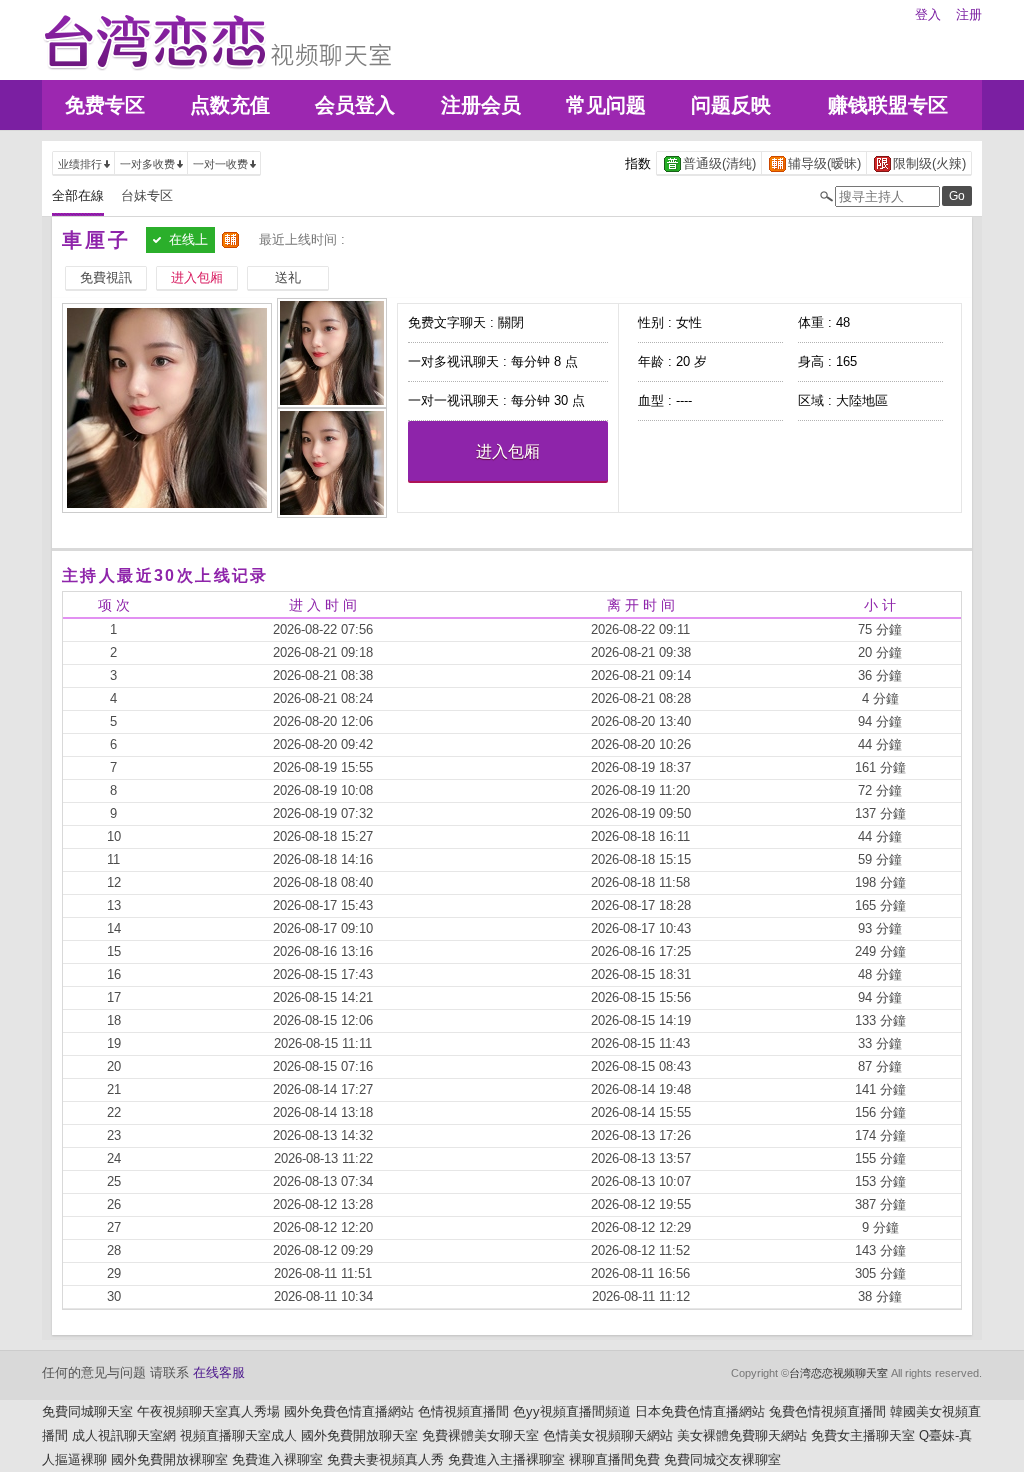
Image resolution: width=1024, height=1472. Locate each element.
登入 (928, 14)
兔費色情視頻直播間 (827, 1411)
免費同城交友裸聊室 (722, 1459)
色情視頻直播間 (463, 1411)
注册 (969, 14)
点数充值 (230, 105)
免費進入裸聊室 (277, 1459)
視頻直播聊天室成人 (238, 1435)
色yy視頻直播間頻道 (572, 1411)
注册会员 (481, 105)
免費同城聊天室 (87, 1411)
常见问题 (606, 105)
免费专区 (105, 105)
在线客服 (219, 1372)
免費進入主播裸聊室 (506, 1459)
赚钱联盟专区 (888, 105)
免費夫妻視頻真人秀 (385, 1459)
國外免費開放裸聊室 (169, 1459)
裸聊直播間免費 (614, 1459)
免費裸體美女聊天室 (480, 1435)
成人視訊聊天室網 (124, 1435)
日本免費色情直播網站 (700, 1411)
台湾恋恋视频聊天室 (838, 1373)
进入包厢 (508, 451)
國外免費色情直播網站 (349, 1411)
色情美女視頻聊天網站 (608, 1435)
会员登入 (355, 105)
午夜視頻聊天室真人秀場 (208, 1411)
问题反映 (731, 105)
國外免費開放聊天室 (359, 1435)
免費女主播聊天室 (863, 1435)
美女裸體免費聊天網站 (742, 1435)
